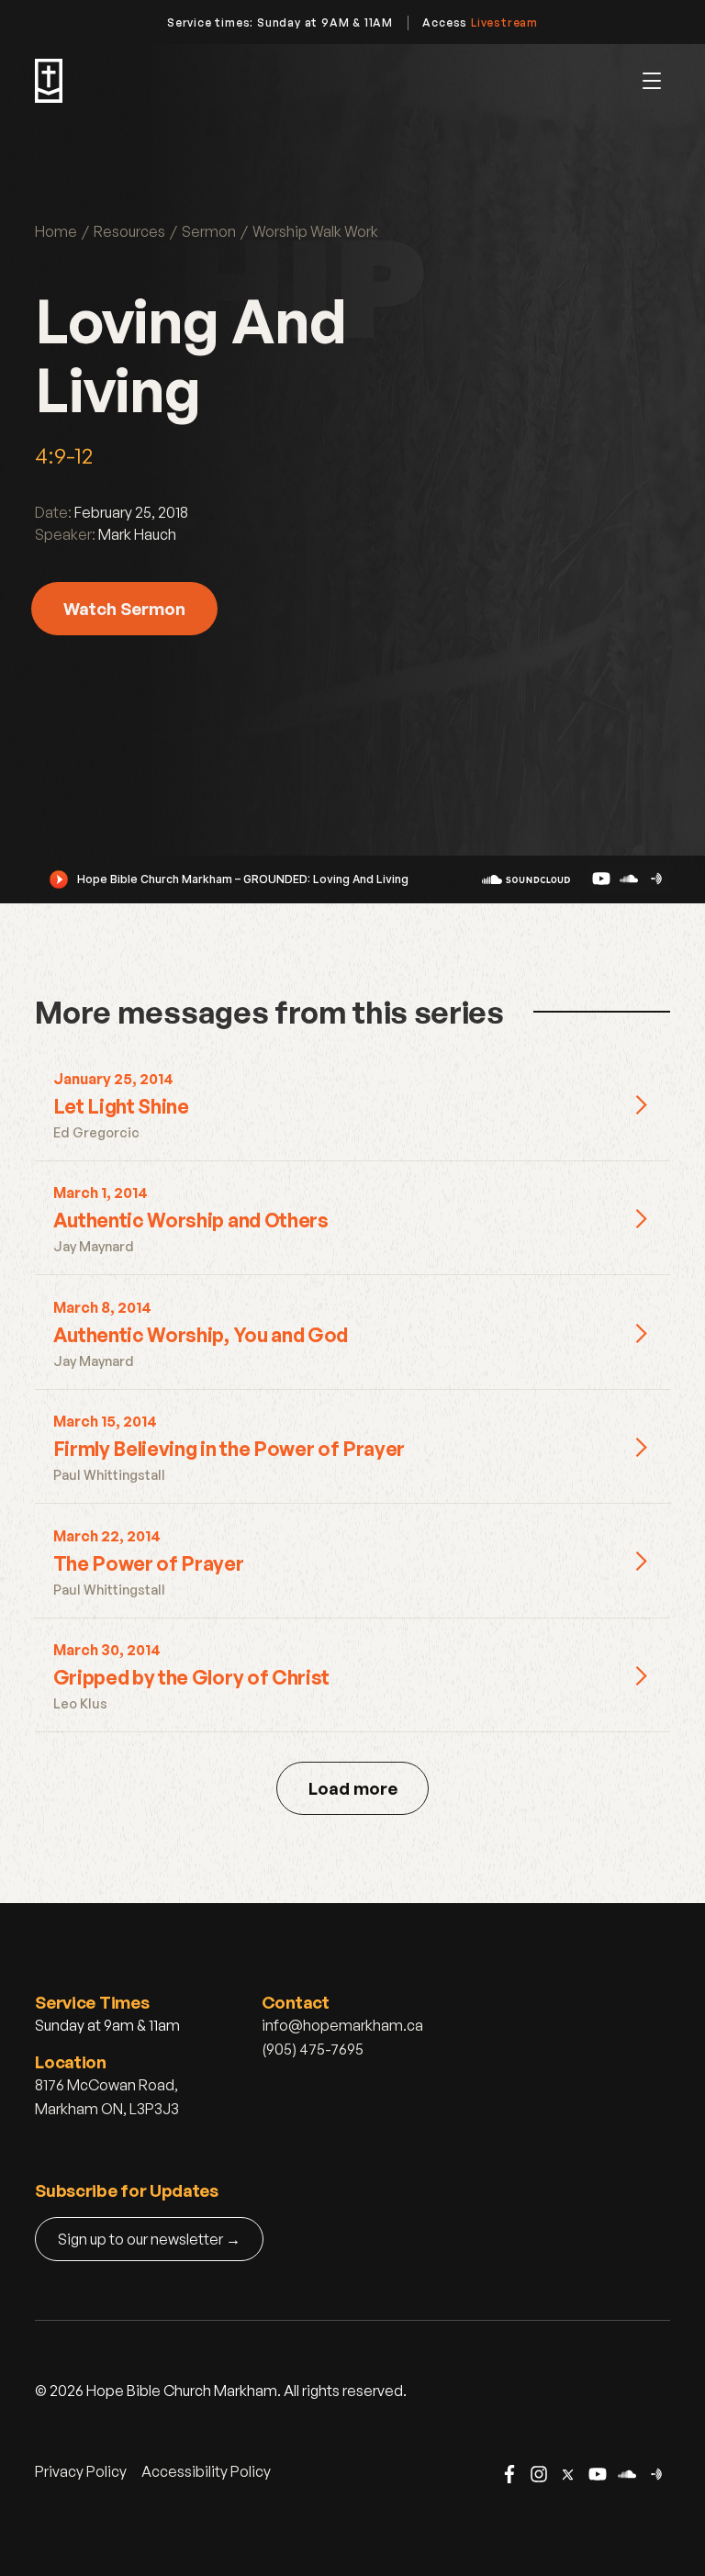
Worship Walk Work (315, 231)
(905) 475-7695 (313, 2049)
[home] (49, 81)
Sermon (209, 231)
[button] (652, 81)
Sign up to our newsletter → (149, 2239)
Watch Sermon (124, 608)
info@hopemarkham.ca (342, 2025)
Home (56, 231)
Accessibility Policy (206, 2471)
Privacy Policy (81, 2471)
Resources (129, 231)
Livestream (504, 22)
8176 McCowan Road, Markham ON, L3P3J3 (107, 2097)
